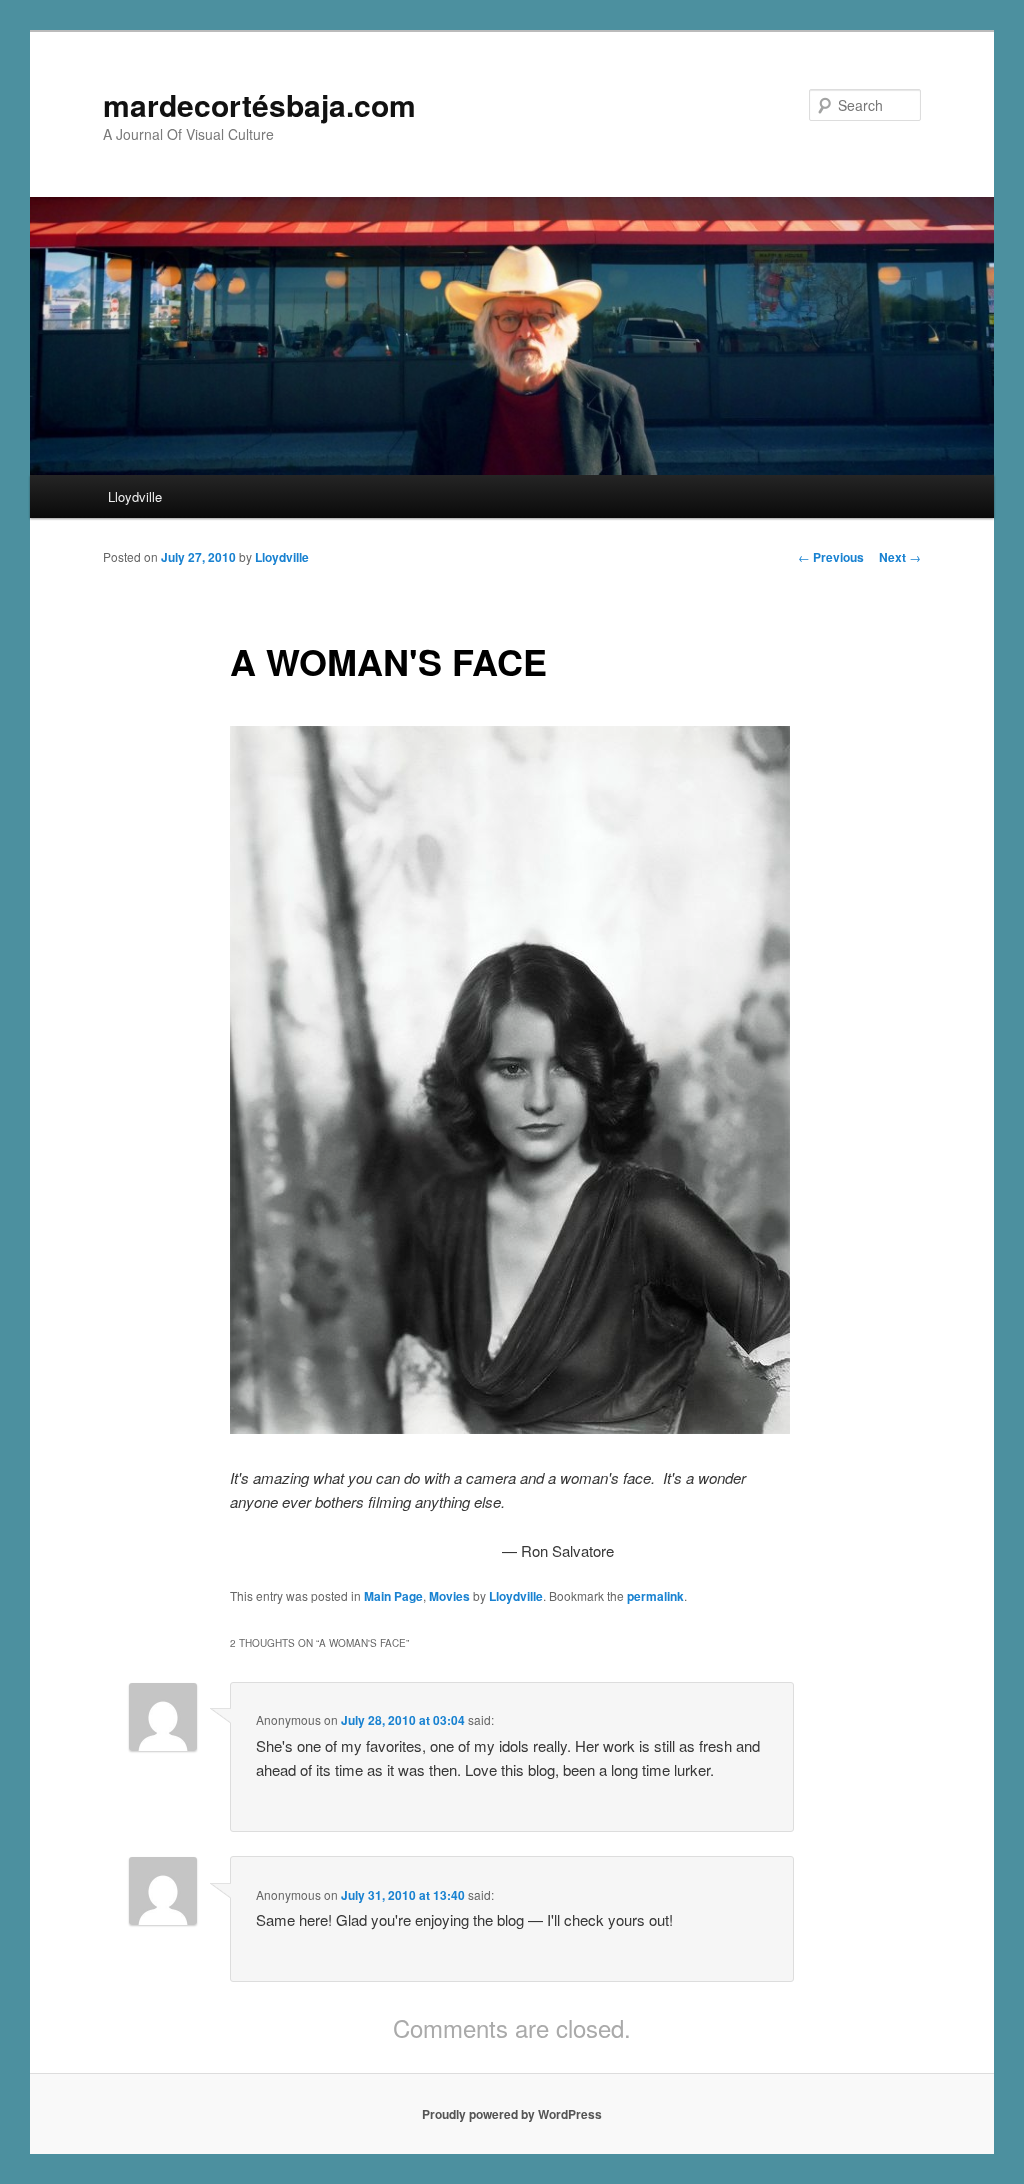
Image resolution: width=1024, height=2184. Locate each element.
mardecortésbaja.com (259, 104)
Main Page (393, 1596)
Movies (449, 1596)
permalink (655, 1596)
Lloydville (135, 496)
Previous (831, 557)
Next (900, 557)
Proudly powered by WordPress (512, 2114)
